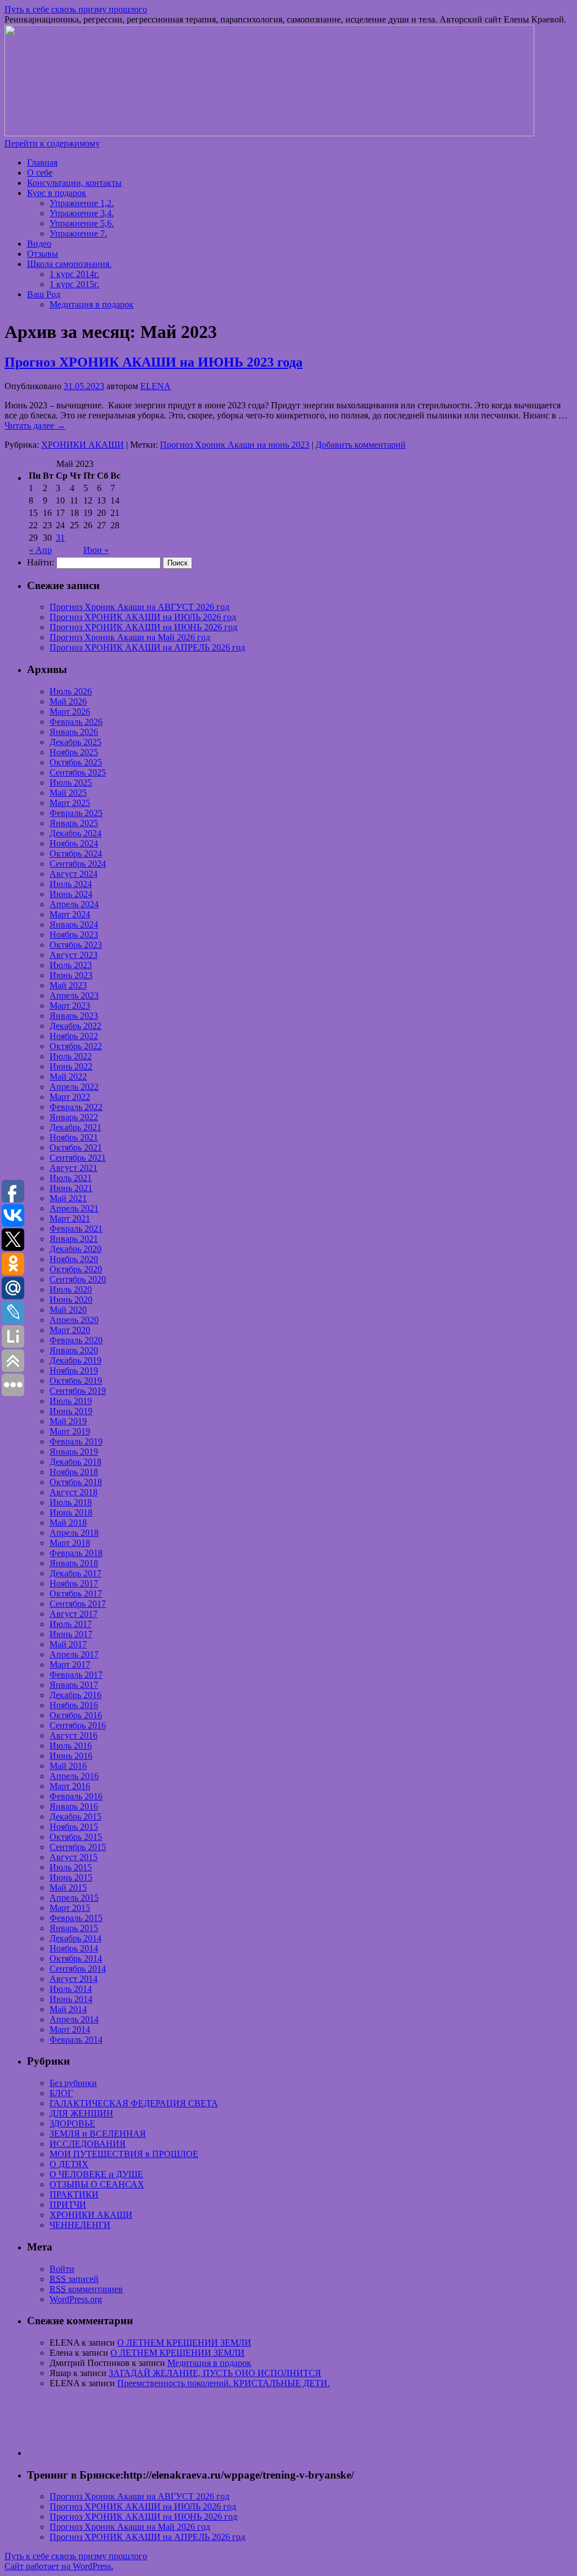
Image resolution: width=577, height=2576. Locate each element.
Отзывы (43, 254)
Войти (62, 2269)
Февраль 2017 (76, 1675)
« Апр (40, 550)
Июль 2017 (71, 1624)
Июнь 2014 (71, 1999)
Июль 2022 (71, 1056)
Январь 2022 (74, 1117)
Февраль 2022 (76, 1107)
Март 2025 (70, 803)
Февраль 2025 (76, 813)
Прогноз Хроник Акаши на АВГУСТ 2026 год (139, 607)
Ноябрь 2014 (74, 1948)
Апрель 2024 (74, 904)
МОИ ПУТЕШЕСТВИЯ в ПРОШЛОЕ (124, 2154)
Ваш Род (44, 294)
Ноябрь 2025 (74, 752)
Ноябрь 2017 (74, 1583)
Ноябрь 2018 (74, 1472)
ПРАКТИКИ (74, 2194)
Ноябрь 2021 (74, 1137)
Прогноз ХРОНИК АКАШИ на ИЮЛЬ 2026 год (143, 617)
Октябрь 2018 (76, 1482)
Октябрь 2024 (76, 854)
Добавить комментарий (361, 445)
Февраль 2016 (76, 1796)
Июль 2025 (71, 783)
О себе (40, 173)
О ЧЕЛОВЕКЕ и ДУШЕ (96, 2174)
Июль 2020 (71, 1289)
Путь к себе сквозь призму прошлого (76, 9)
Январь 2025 (74, 823)
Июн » (96, 550)
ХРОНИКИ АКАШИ (83, 445)
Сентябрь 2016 (78, 1725)
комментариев (86, 2289)
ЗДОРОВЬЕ (72, 2123)
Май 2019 (68, 1421)
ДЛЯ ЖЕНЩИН (81, 2113)
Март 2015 (70, 1908)
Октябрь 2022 (76, 1046)
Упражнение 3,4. (82, 213)
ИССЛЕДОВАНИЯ (88, 2144)
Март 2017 (70, 1664)
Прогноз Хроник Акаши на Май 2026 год (130, 637)
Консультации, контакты (74, 183)
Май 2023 (68, 985)
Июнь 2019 (71, 1411)
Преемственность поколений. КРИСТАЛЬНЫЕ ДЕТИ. (223, 2383)
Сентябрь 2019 (78, 1391)
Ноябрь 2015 (74, 1827)
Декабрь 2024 (76, 833)
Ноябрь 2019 (74, 1371)
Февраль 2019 (76, 1441)
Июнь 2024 (71, 894)
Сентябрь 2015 (78, 1847)
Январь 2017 (74, 1685)
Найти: (41, 562)
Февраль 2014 (76, 2040)
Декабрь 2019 (76, 1360)
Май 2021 (68, 1198)
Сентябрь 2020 (78, 1279)
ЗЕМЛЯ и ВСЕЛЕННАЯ (98, 2134)
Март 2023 (70, 1006)
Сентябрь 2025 (78, 772)
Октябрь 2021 (76, 1147)
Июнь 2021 (71, 1188)
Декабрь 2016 (76, 1695)
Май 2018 (68, 1523)
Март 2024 (70, 914)
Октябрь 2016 (76, 1715)
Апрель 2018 (74, 1533)
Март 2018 (70, 1543)
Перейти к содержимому (52, 143)
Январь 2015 (74, 1928)
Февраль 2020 (76, 1340)
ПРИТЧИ (68, 2205)
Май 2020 (68, 1310)
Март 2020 (70, 1330)
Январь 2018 (74, 1563)
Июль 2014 (71, 1989)
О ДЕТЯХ (69, 2164)
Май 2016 (68, 1766)
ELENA (156, 386)
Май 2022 (68, 1077)
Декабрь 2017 (76, 1573)
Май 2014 (68, 2009)
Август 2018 (74, 1492)
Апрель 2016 (74, 1776)
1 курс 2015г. (74, 284)
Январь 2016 (74, 1806)
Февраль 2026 (76, 722)
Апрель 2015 (74, 1898)
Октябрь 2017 (76, 1594)
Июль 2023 (71, 965)
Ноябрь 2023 (74, 935)
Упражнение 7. (78, 233)
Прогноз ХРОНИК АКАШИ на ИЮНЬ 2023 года (154, 362)
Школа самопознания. (69, 264)
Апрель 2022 (74, 1087)
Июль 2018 (71, 1502)
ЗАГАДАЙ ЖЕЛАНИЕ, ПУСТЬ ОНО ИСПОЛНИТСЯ (215, 2373)
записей (74, 2279)
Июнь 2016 (71, 1756)
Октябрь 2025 (76, 762)
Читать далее (35, 425)
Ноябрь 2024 (74, 843)
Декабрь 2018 (76, 1462)
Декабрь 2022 (76, 1026)
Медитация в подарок (92, 304)
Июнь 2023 (71, 975)
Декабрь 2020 (76, 1249)
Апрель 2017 (74, 1654)
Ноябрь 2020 (74, 1259)
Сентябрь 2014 (78, 1969)
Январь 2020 (74, 1350)
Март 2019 (70, 1431)
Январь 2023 (74, 1016)
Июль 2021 (71, 1178)
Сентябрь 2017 (78, 1604)
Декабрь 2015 (76, 1817)
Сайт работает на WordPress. (59, 2566)
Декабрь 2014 (76, 1938)
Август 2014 (74, 1979)
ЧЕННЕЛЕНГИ (80, 2225)
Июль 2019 (71, 1401)
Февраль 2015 (76, 1918)
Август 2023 (74, 955)
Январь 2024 (74, 924)
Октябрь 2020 (76, 1269)
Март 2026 (70, 712)
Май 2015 (68, 1888)
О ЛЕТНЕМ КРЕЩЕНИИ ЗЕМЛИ (184, 2343)
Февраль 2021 (76, 1229)
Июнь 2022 (71, 1066)
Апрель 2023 (74, 995)
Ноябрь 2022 (74, 1036)
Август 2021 (74, 1168)
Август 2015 (74, 1857)
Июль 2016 (71, 1746)
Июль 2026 (71, 691)
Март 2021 (70, 1218)
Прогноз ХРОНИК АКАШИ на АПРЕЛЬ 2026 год (147, 647)
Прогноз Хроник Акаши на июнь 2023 (235, 445)
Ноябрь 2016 (74, 1705)
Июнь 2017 (71, 1634)
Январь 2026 (74, 732)
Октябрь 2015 (76, 1837)
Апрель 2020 (74, 1320)
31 (60, 538)
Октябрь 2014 (76, 1958)
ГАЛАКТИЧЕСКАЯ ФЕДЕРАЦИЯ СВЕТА (134, 2103)
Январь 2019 (74, 1452)
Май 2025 (68, 793)
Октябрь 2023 (76, 945)
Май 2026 (68, 701)
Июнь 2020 (71, 1300)
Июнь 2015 (71, 1877)
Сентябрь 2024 (78, 864)
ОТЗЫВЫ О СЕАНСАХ (97, 2184)
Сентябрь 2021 (78, 1158)
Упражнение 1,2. (82, 203)
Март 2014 (70, 2029)
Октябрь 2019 (76, 1381)
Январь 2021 (74, 1239)
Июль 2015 (71, 1867)
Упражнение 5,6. (82, 223)
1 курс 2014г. (74, 274)
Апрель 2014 (74, 2019)
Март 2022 (70, 1097)
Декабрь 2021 (76, 1127)
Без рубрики (73, 2083)
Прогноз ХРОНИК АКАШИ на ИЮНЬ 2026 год (143, 627)
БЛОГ (61, 2093)
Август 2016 (74, 1735)
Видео (39, 244)
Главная (42, 162)
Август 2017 (74, 1614)
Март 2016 (70, 1786)
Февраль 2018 (76, 1553)
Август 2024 (74, 874)
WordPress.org (76, 2299)
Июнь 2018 (71, 1512)
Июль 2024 (71, 884)
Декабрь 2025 (76, 742)
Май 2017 (68, 1644)
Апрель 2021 (74, 1208)
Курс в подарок (57, 193)
